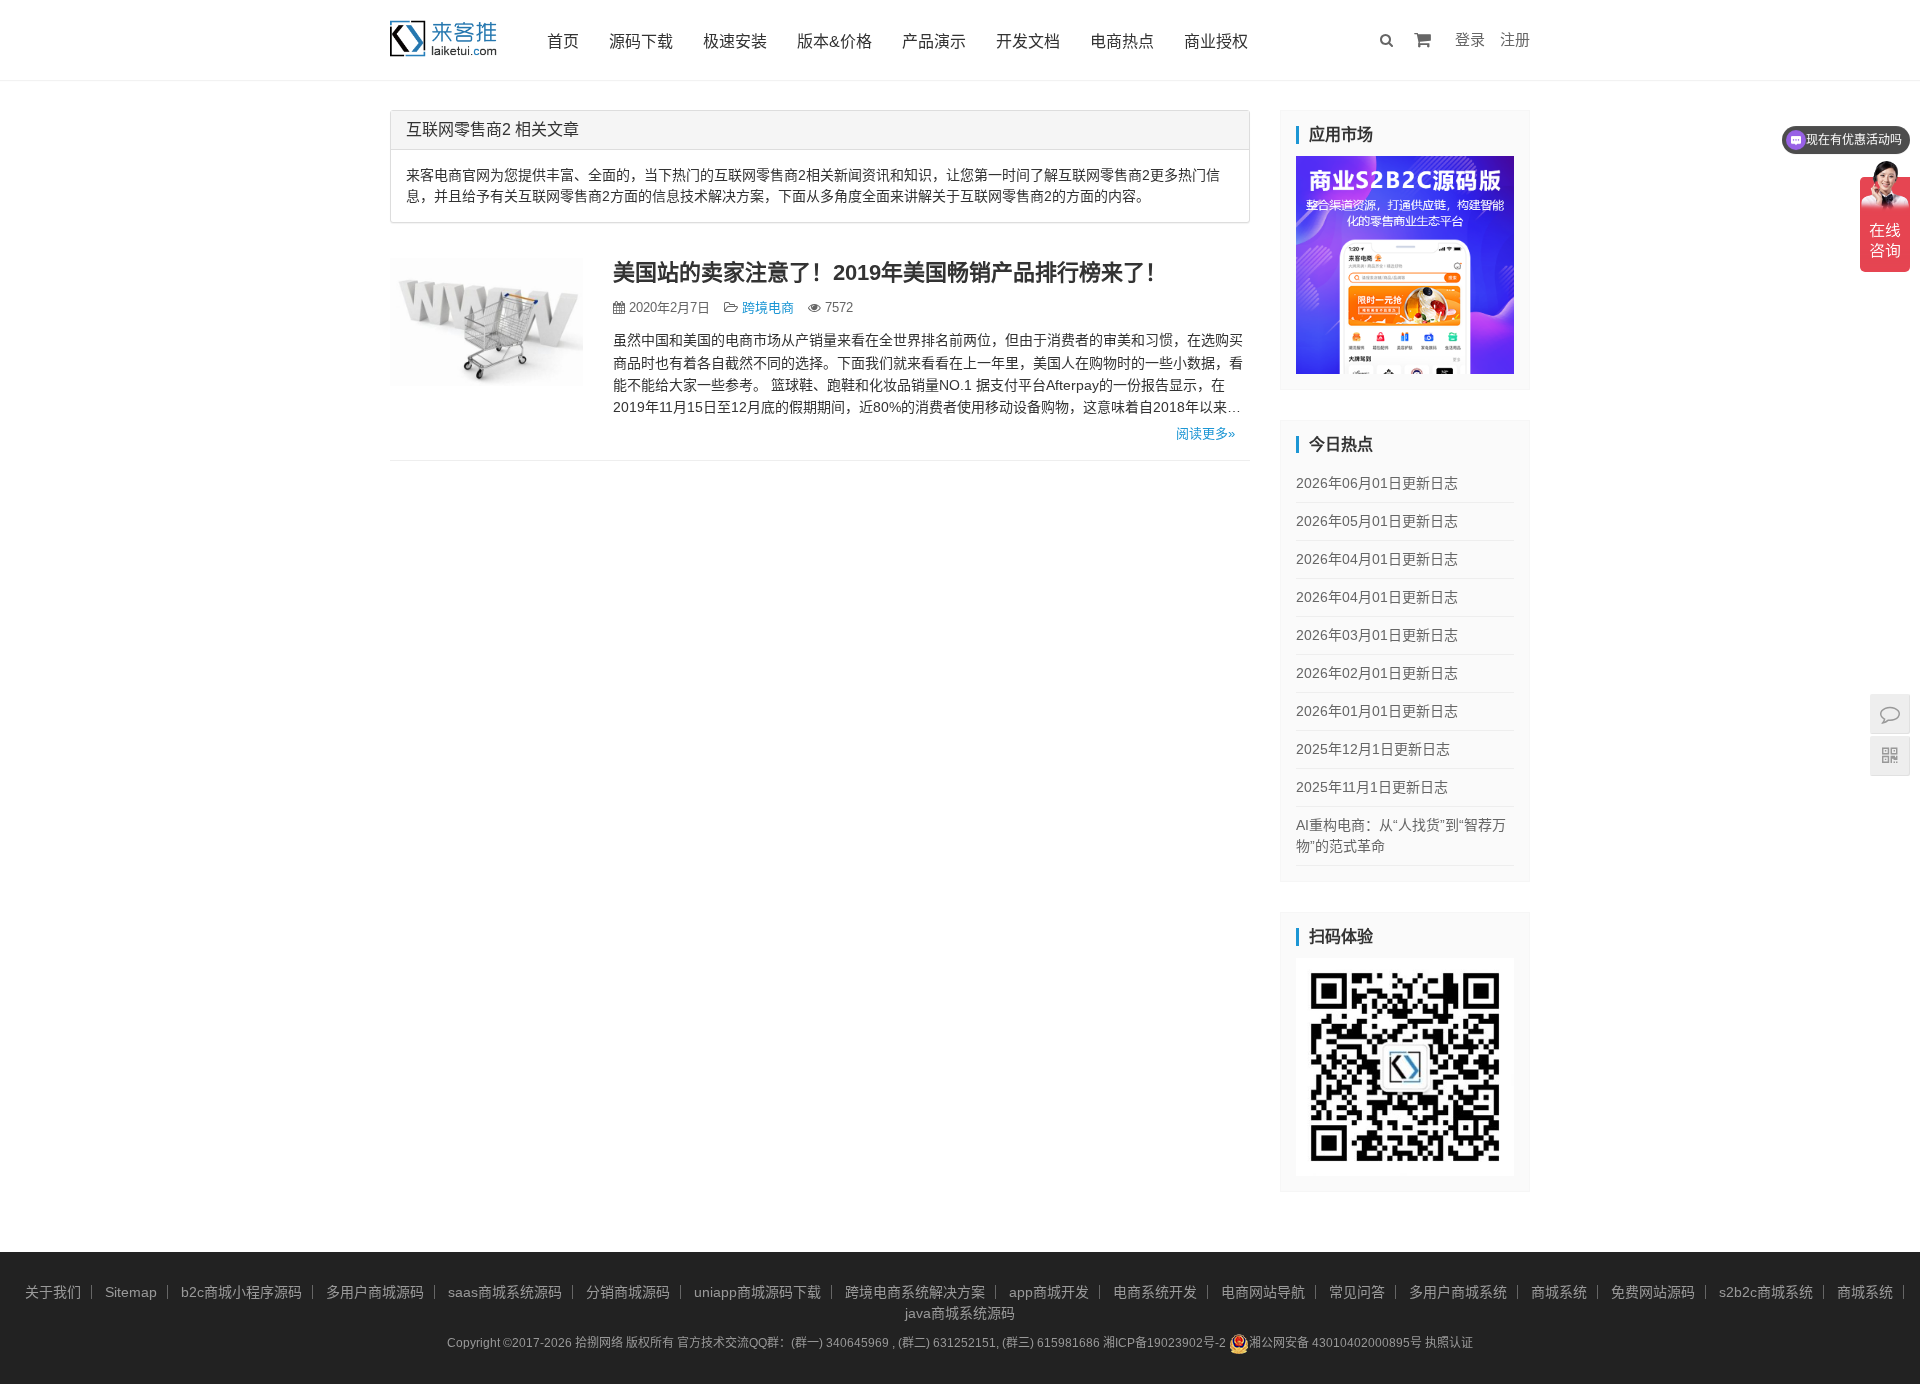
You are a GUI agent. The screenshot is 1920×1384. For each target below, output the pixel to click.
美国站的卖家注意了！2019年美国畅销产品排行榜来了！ (890, 272)
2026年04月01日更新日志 (1377, 559)
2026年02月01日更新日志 (1377, 673)
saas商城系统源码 (505, 1292)
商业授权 (1216, 41)
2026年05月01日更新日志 (1377, 521)
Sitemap (131, 1292)
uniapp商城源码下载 (757, 1292)
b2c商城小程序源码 (241, 1292)
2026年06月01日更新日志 (1377, 483)
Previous (1261, 260)
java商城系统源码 (960, 1313)
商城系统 (1559, 1292)
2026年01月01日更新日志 (1377, 711)
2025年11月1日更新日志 (1372, 787)
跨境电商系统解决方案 (915, 1292)
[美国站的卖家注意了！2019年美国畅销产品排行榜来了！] (486, 322)
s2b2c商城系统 (1766, 1292)
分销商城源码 (628, 1292)
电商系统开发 (1155, 1292)
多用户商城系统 (1458, 1292)
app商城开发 (1049, 1292)
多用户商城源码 (375, 1292)
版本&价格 (834, 41)
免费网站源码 (1653, 1292)
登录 (1470, 39)
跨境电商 (768, 307)
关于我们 (53, 1292)
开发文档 (1028, 41)
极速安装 (735, 41)
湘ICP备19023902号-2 (1164, 1343)
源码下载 (641, 41)
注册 (1515, 39)
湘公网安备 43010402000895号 (1335, 1343)
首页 (563, 41)
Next (1549, 260)
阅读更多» (1205, 433)
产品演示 (934, 41)
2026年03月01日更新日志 (1377, 635)
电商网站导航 (1263, 1292)
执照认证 (1449, 1343)
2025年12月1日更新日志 (1373, 749)
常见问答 (1357, 1292)
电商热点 (1122, 41)
